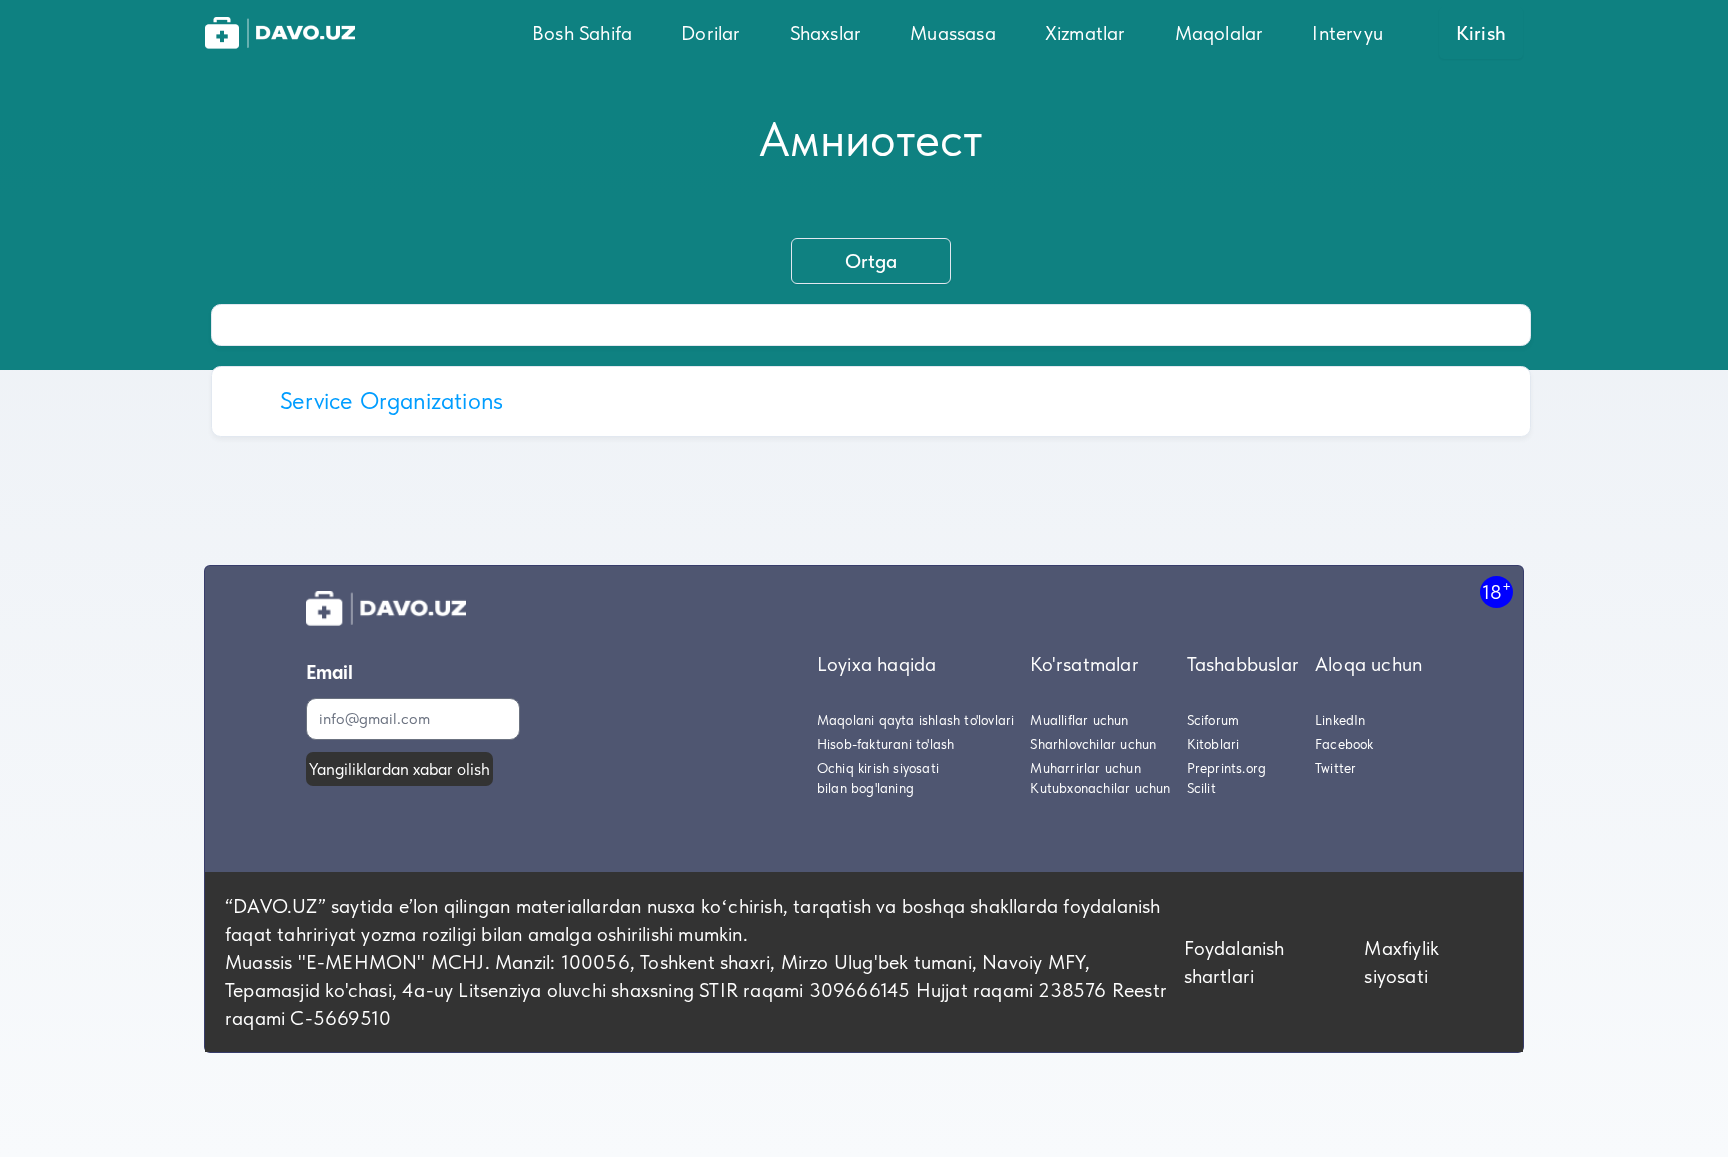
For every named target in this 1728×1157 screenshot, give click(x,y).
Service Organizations (391, 400)
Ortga (871, 261)
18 (1496, 591)
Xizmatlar (1085, 33)
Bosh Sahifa (582, 33)
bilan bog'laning (865, 788)
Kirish (1481, 33)
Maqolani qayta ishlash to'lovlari (916, 720)
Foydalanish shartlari (1234, 962)
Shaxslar (826, 33)
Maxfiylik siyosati (1401, 962)
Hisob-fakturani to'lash (886, 744)
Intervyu (1347, 33)
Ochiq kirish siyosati (878, 768)
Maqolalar (1219, 33)
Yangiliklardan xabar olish (399, 769)
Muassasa (953, 33)
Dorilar (710, 33)
